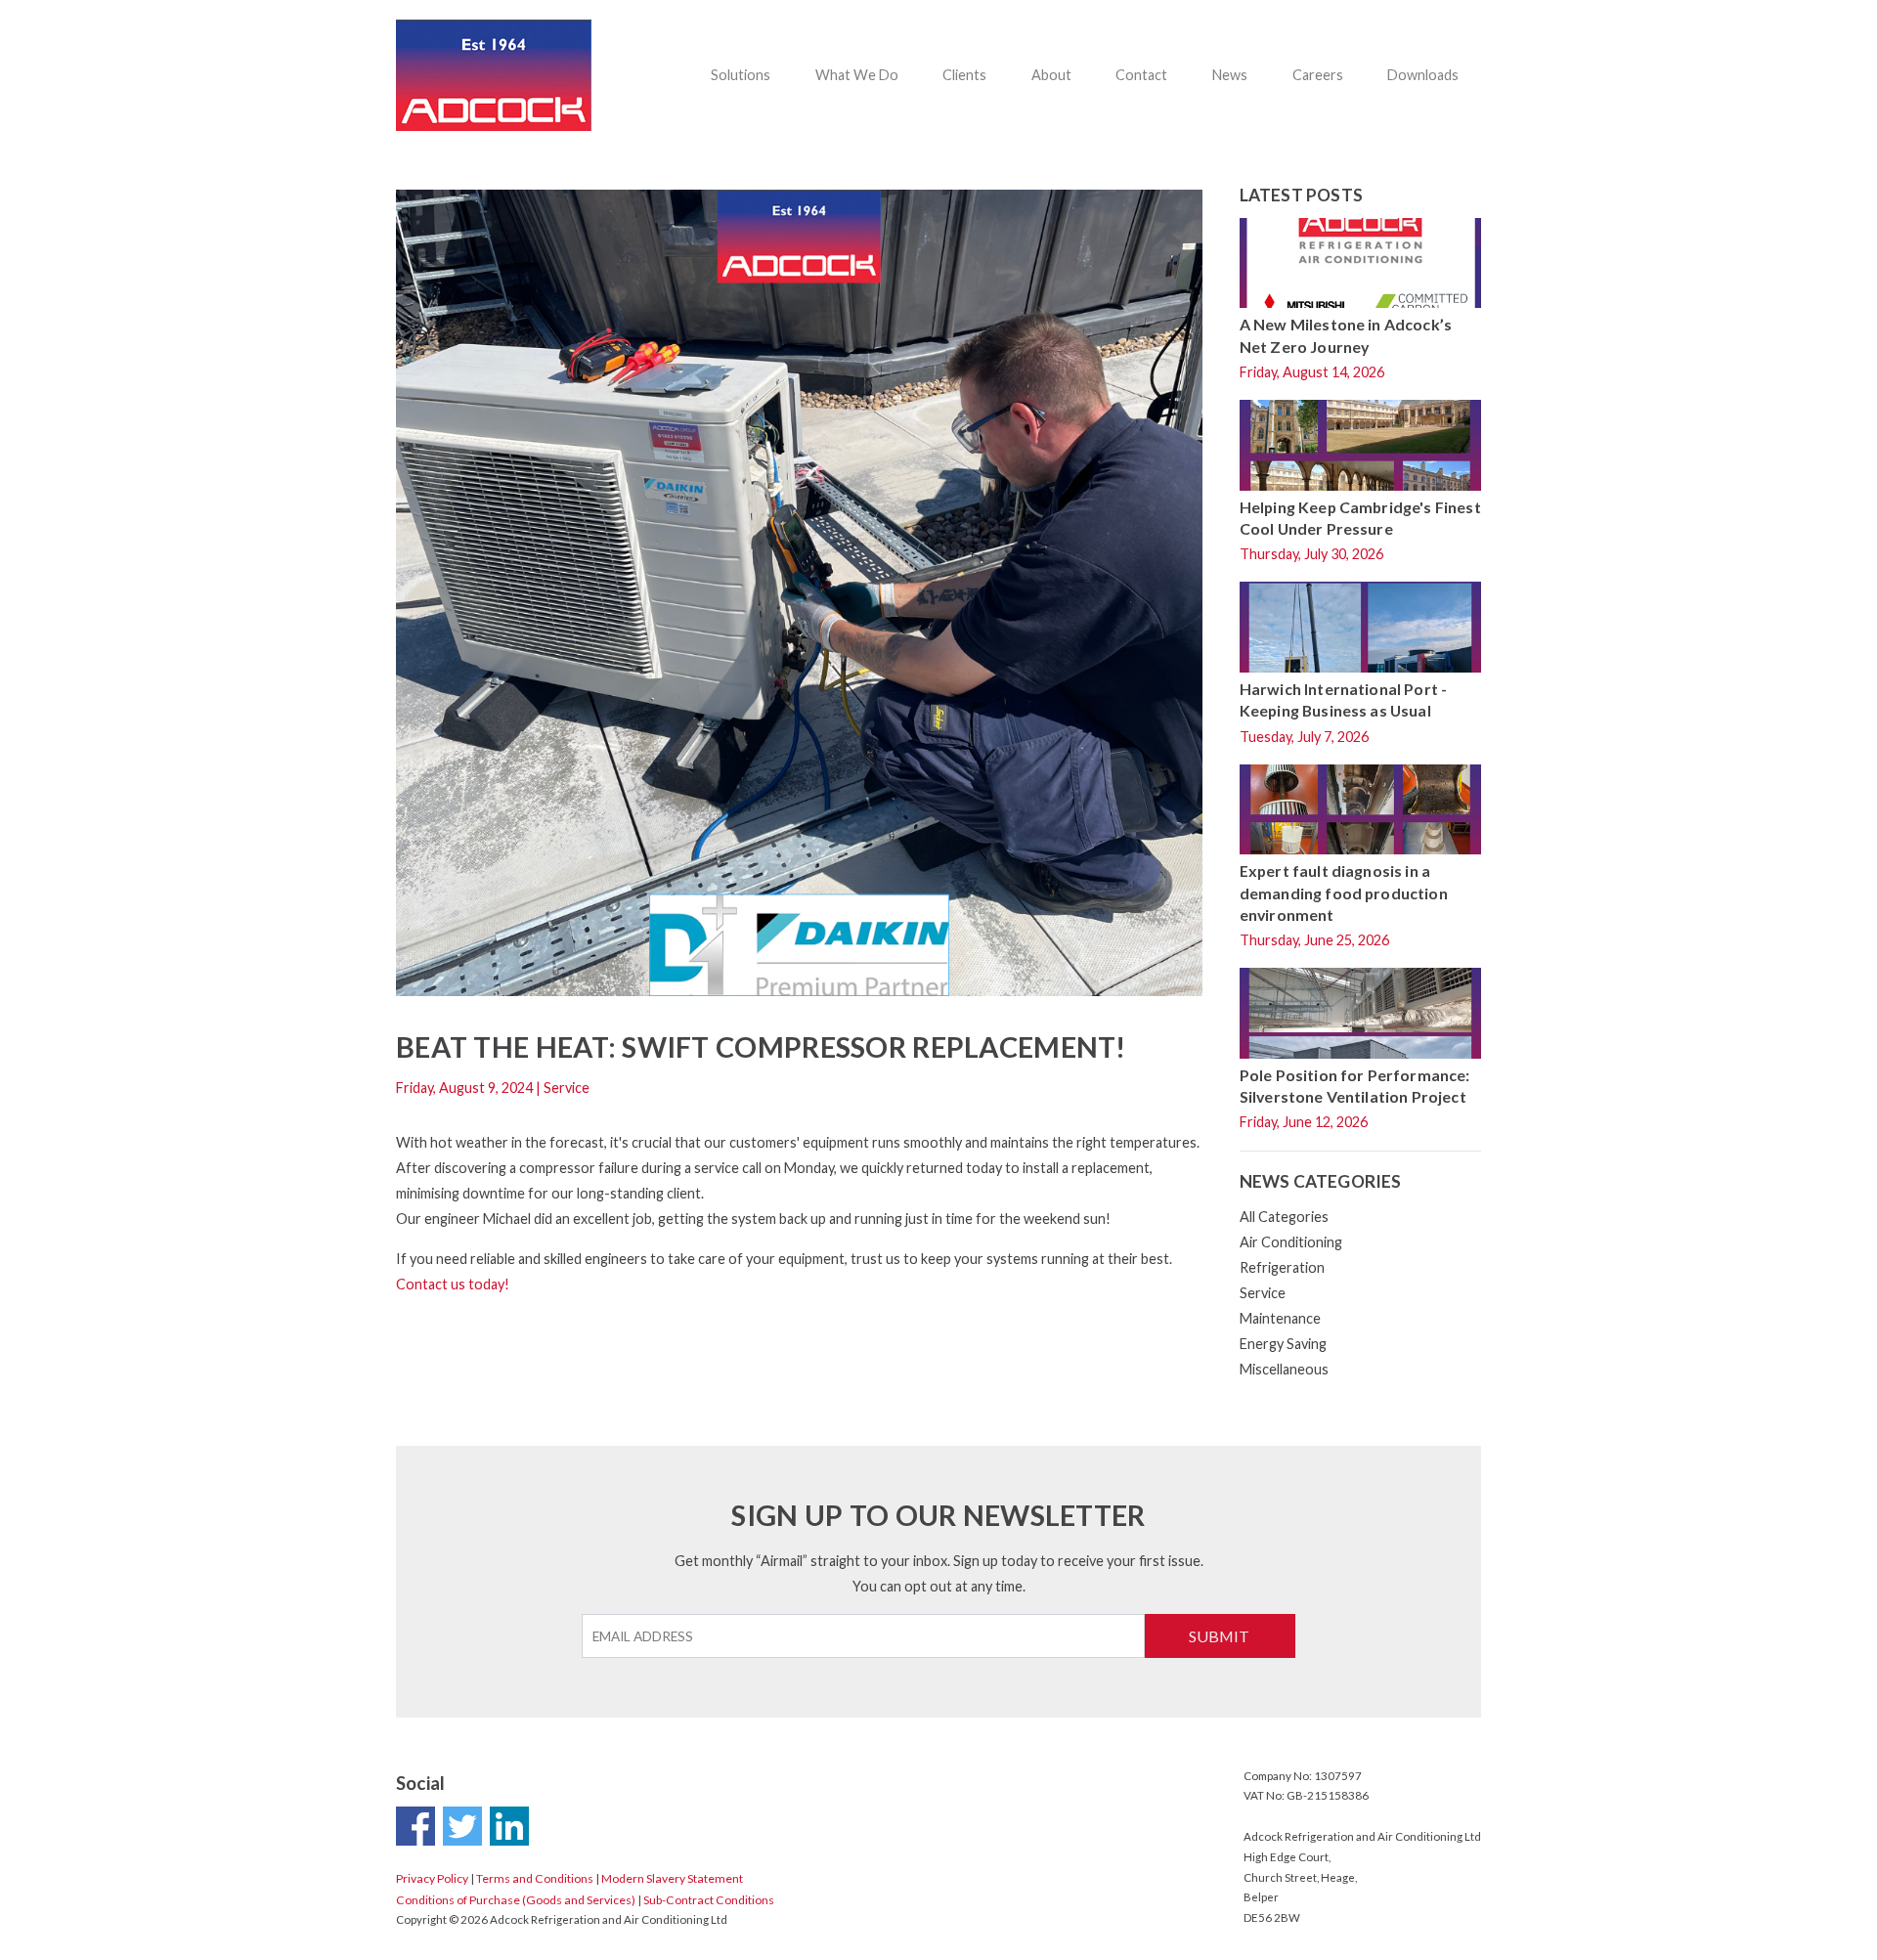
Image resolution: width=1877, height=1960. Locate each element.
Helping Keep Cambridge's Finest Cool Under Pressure (1360, 518)
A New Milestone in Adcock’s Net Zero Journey (1346, 335)
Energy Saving (1283, 1344)
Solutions (741, 75)
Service (1263, 1293)
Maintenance (1280, 1318)
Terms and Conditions (535, 1878)
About (1051, 75)
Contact (1141, 75)
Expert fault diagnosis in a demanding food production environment (1344, 892)
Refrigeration (1282, 1267)
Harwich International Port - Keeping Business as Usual (1343, 699)
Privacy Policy (432, 1878)
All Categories (1284, 1217)
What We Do (857, 75)
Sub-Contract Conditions (709, 1900)
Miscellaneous (1284, 1369)
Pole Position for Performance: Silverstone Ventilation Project (1355, 1086)
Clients (964, 75)
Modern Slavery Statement (672, 1878)
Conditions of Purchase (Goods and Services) (516, 1900)
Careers (1318, 75)
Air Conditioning (1291, 1242)
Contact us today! (453, 1284)
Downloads (1423, 75)
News (1230, 75)
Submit (1219, 1636)
